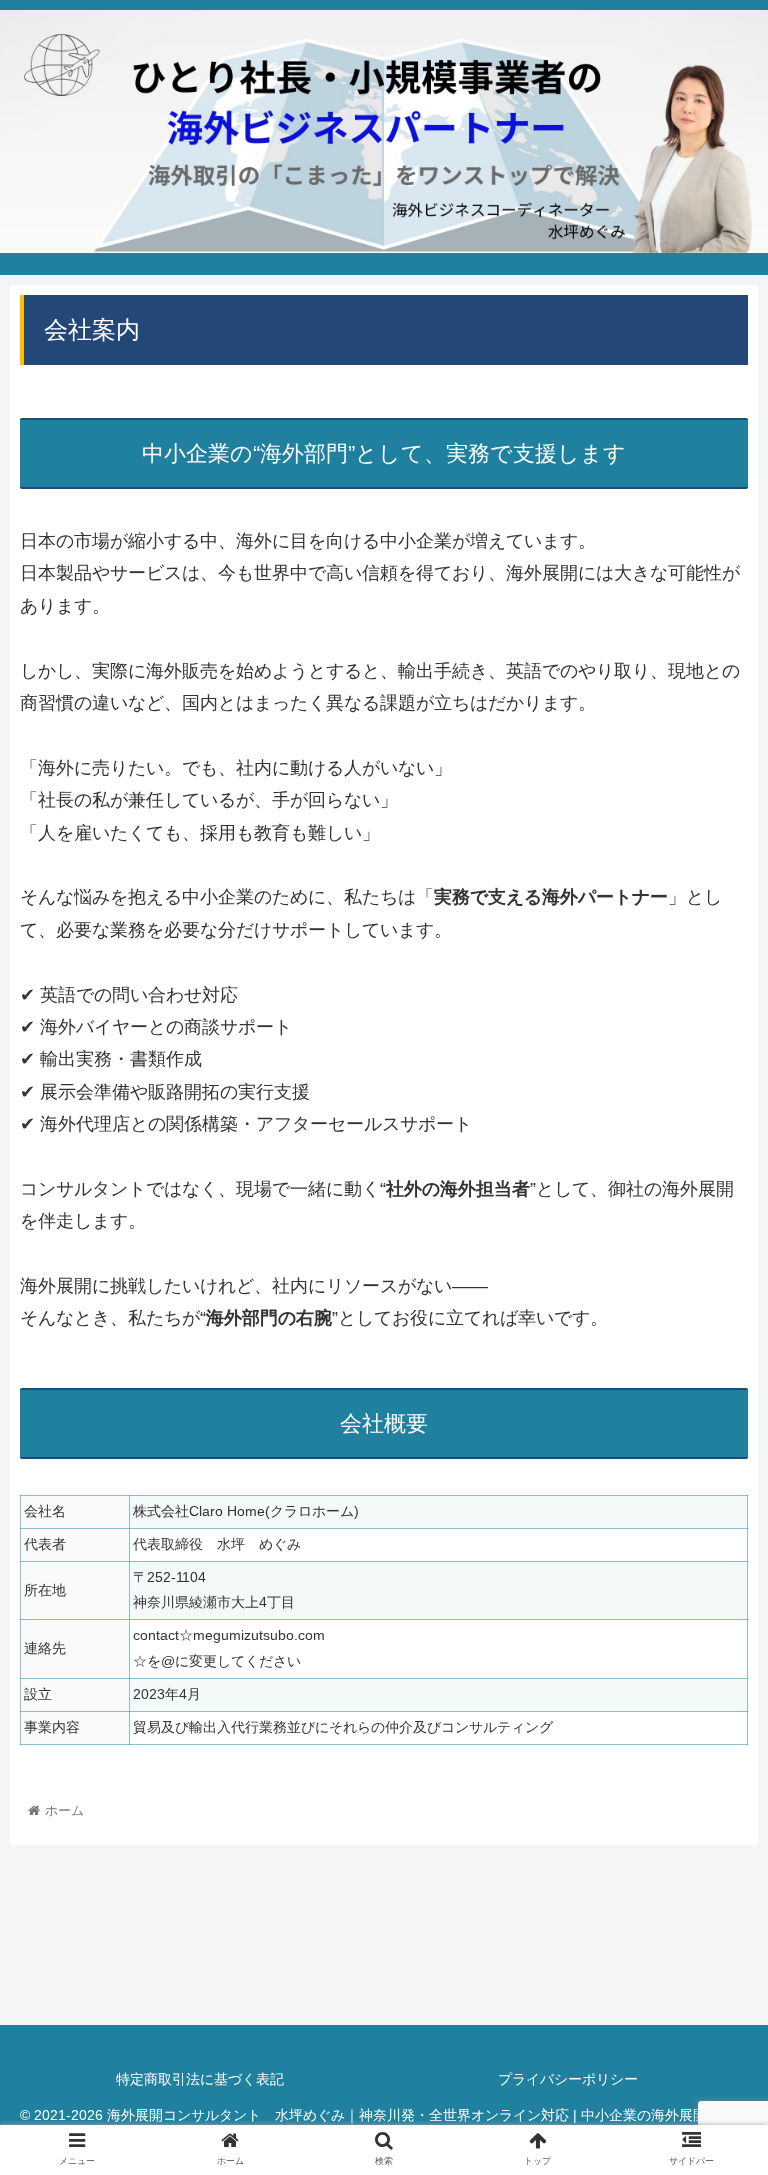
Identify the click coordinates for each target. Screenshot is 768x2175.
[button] (709, 1800)
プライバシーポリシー (568, 2079)
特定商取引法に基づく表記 (249, 2079)
